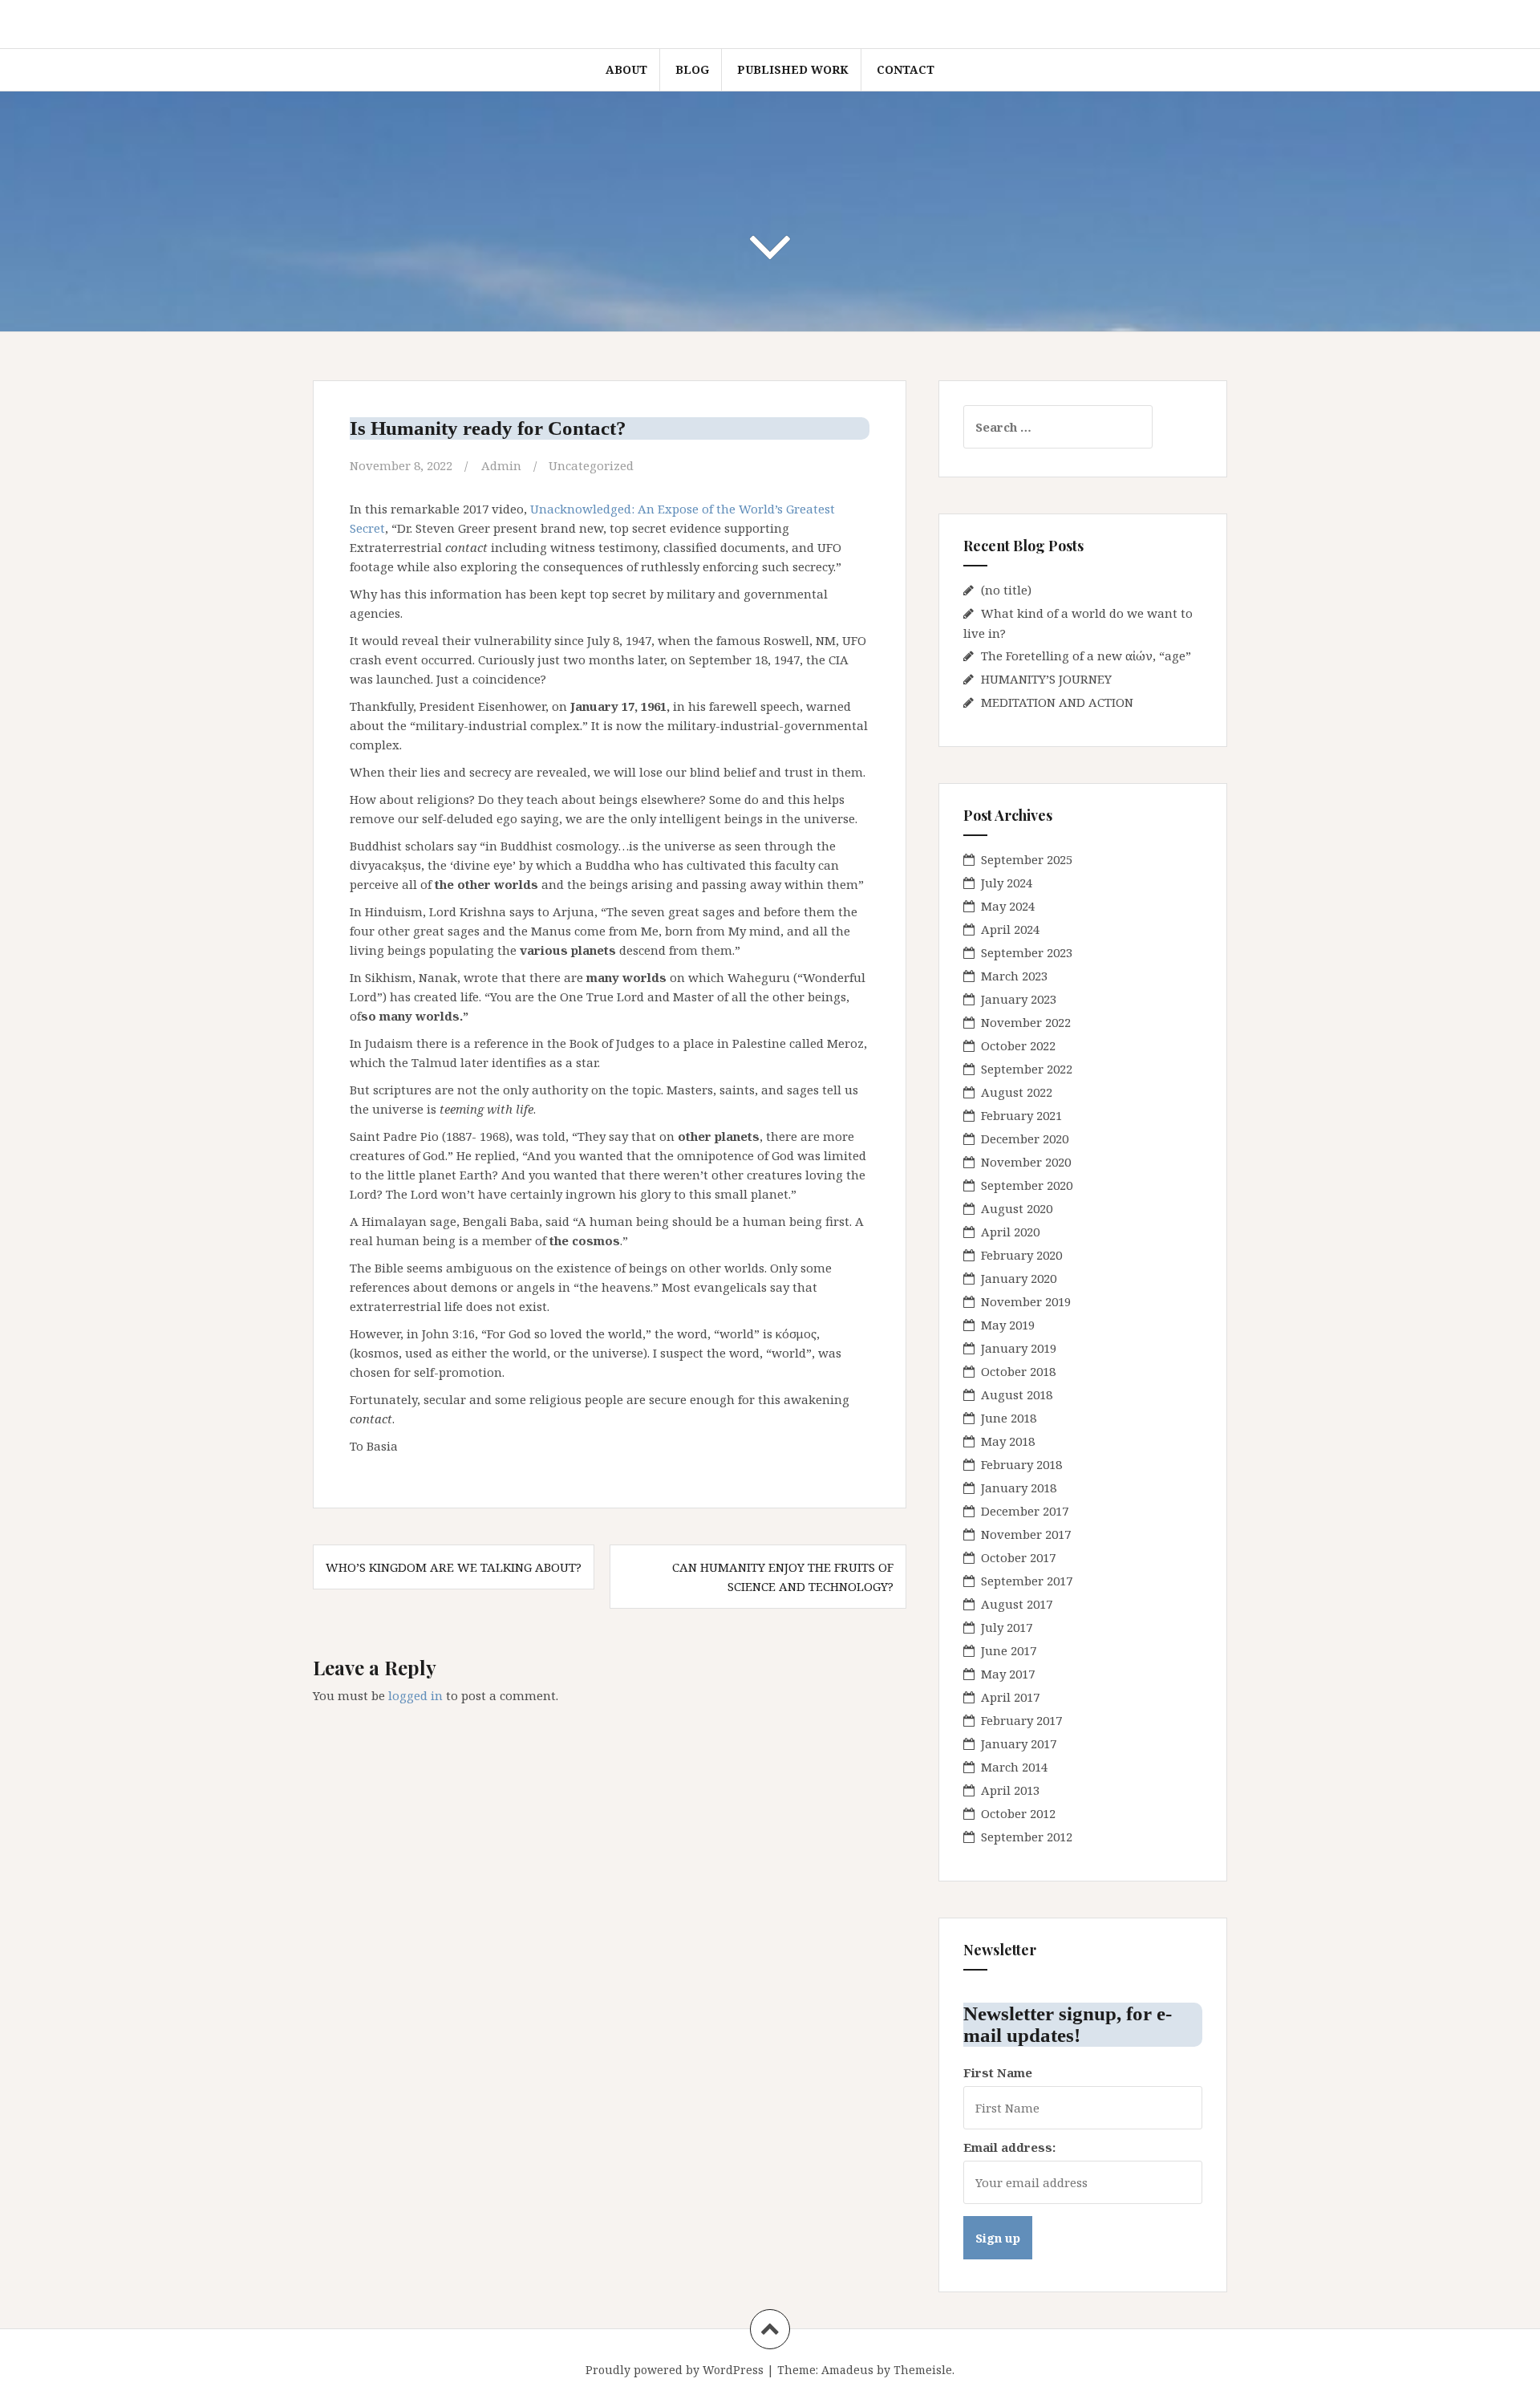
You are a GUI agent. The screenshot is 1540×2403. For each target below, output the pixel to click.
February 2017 (1021, 1720)
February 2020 (1021, 1255)
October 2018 (1018, 1371)
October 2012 (1018, 1813)
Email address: (1009, 2147)
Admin (501, 465)
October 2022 (1018, 1045)
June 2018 (1009, 1418)
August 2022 (1017, 1092)
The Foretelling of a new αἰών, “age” (1086, 656)
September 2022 (1027, 1069)
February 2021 (1021, 1115)
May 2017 (1008, 1674)
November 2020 (1026, 1162)
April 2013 (1010, 1790)
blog (692, 69)
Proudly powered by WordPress (675, 2370)
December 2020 (1025, 1139)
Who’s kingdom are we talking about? (454, 1567)
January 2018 (1019, 1488)
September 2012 (1027, 1837)
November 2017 (1026, 1534)
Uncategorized (591, 465)
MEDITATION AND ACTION (1057, 702)
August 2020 (1017, 1208)
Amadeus (847, 2370)
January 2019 (1019, 1348)
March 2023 (1014, 976)
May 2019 (1008, 1325)
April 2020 (1010, 1232)
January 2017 (1019, 1743)
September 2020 (1027, 1185)
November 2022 (1026, 1022)
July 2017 (1007, 1627)
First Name (998, 2072)
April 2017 (1010, 1697)
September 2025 (1027, 859)
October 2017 (1018, 1557)
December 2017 (1025, 1511)
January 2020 (1019, 1278)
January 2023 (1019, 999)
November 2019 (1026, 1301)
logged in (415, 1695)
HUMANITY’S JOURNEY (1046, 679)
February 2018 (1021, 1464)
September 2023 (1027, 952)
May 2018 (1008, 1441)
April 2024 (1010, 929)
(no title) (1006, 590)
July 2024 (1007, 883)
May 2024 (1008, 906)
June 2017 (1009, 1650)
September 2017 (1027, 1581)
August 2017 (1017, 1604)
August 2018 (1017, 1394)
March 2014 (1014, 1767)
